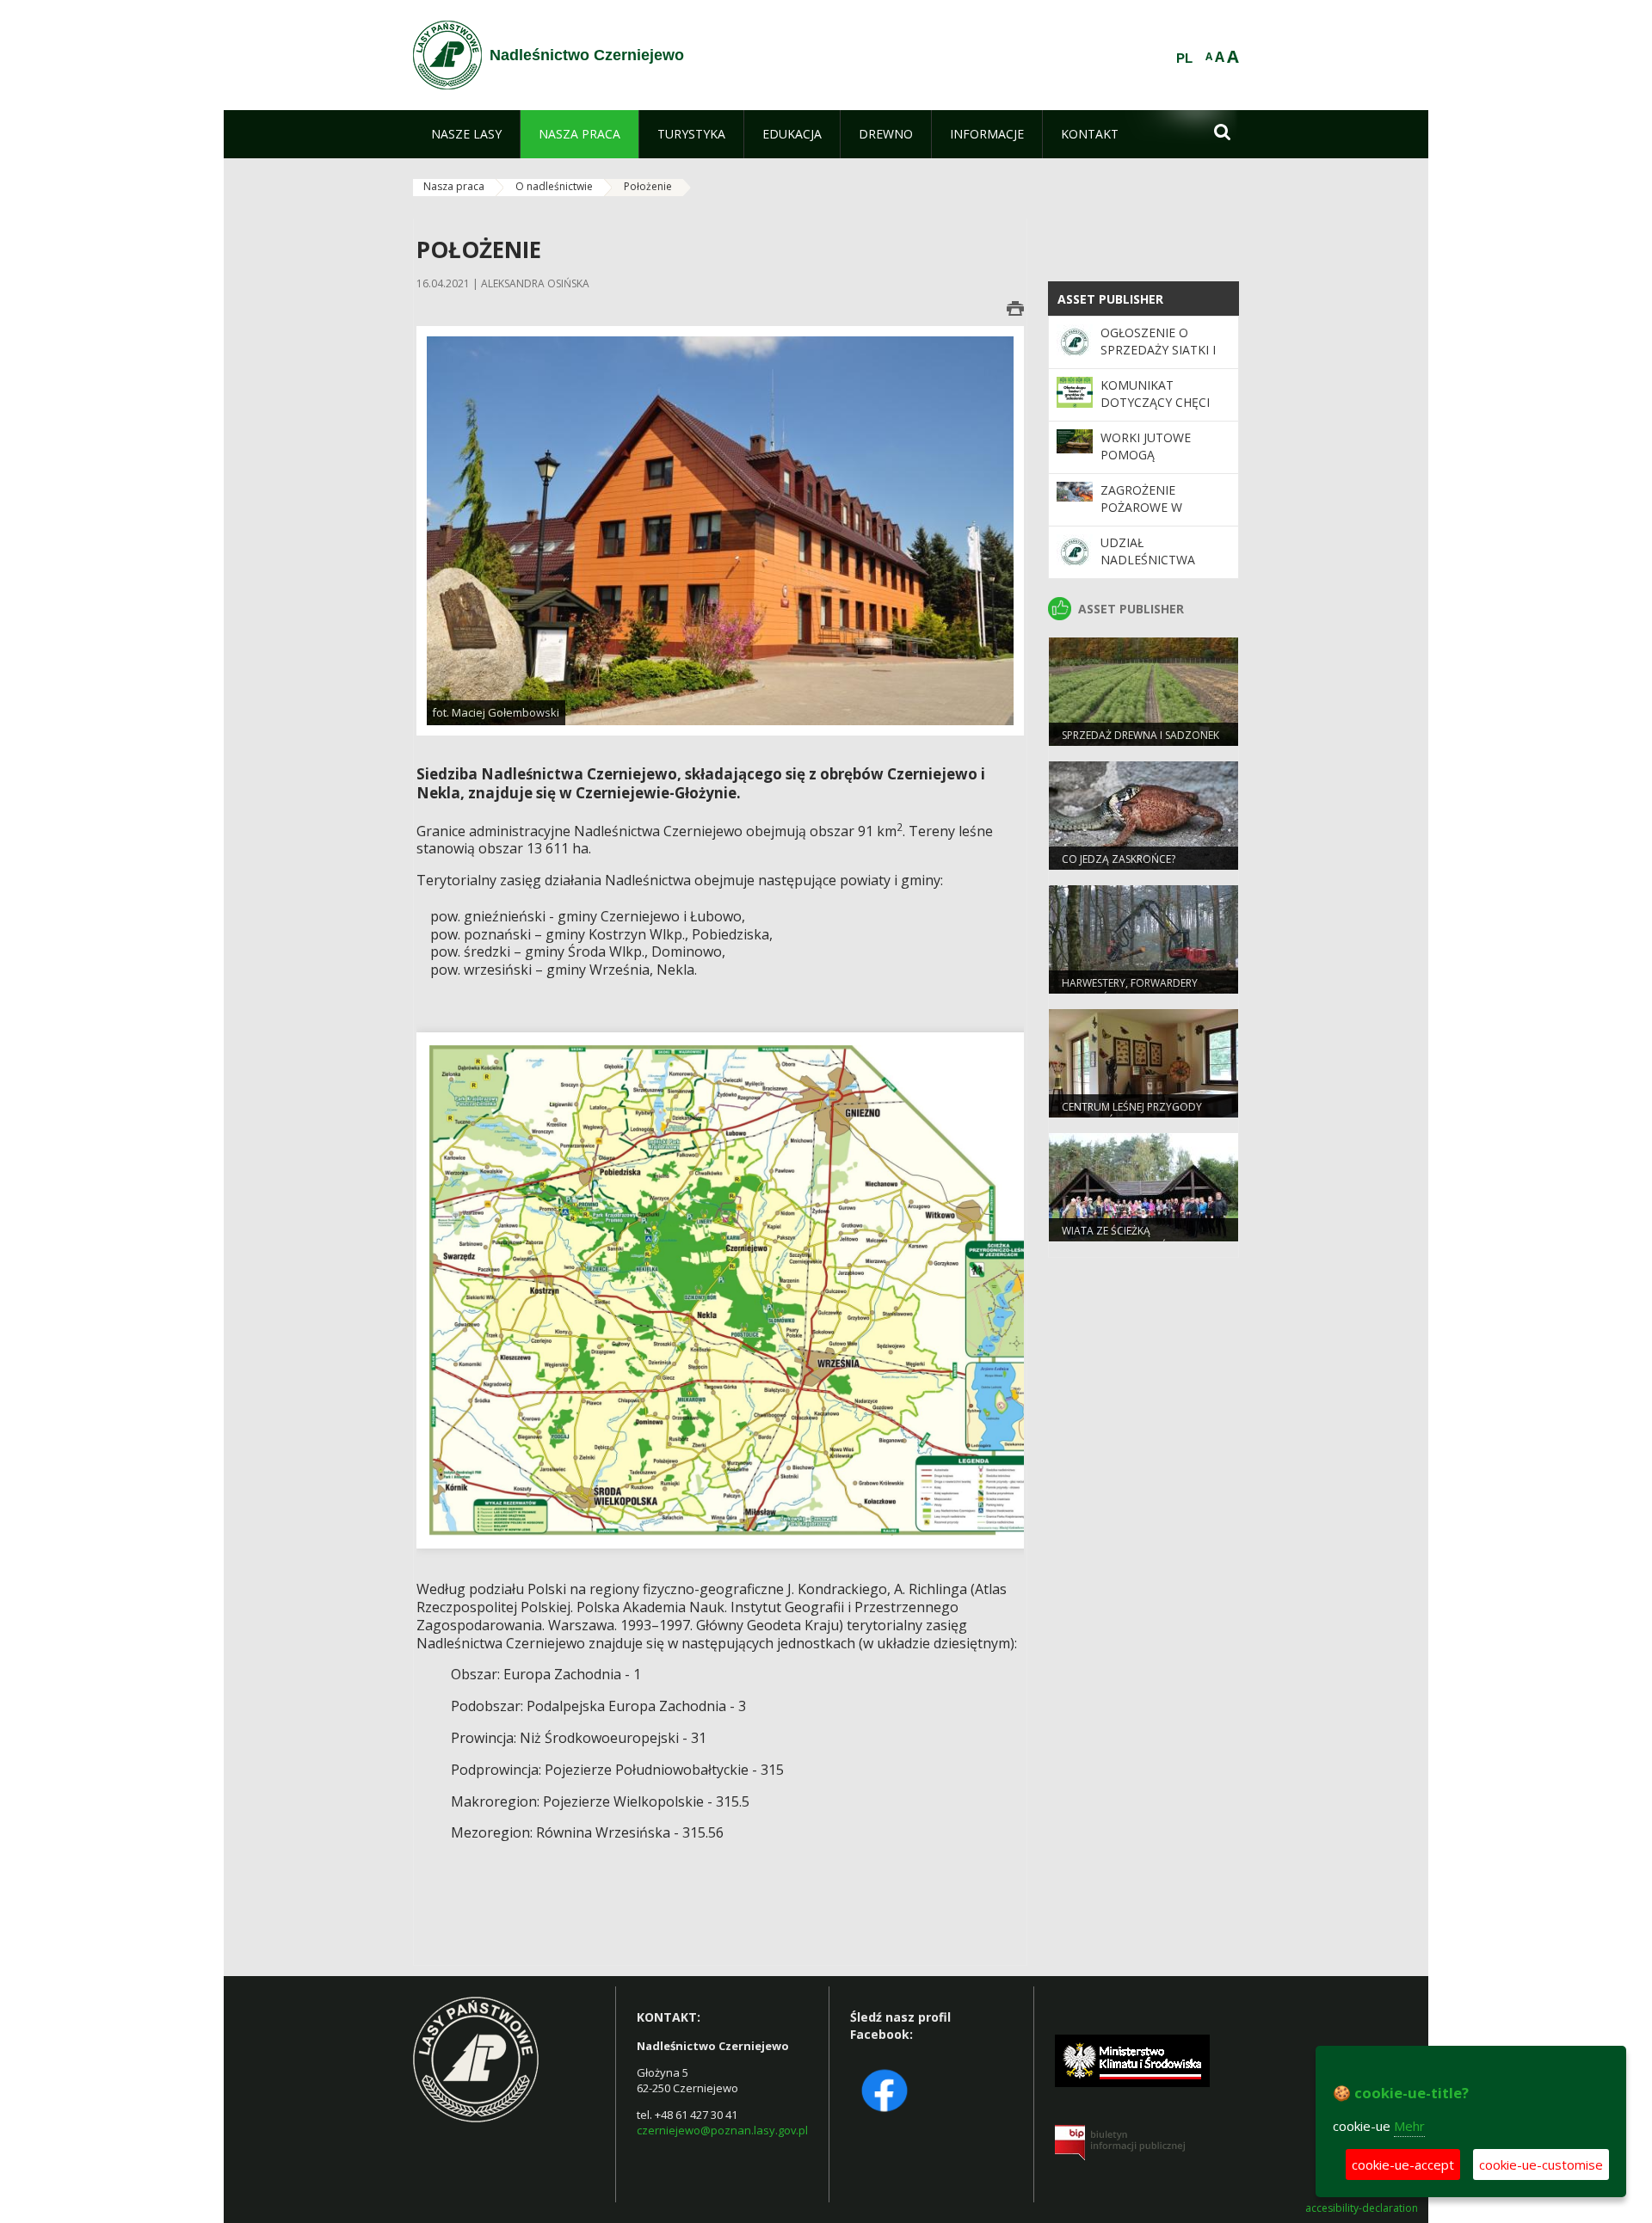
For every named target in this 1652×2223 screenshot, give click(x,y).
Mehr (1409, 2126)
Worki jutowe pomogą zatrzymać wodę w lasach (1164, 464)
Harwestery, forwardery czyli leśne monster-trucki (1136, 990)
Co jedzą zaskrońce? (1119, 859)
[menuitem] (466, 134)
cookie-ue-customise (1541, 2164)
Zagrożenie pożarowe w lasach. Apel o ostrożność (1147, 516)
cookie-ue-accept (1403, 2164)
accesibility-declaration (1362, 2208)
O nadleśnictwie (554, 186)
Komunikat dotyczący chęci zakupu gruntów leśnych (1158, 411)
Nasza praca (454, 186)
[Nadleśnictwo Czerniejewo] (447, 55)
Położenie (648, 186)
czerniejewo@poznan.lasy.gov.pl (722, 2130)
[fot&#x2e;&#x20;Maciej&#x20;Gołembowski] (720, 530)
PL (1184, 58)
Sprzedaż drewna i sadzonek (1140, 735)
